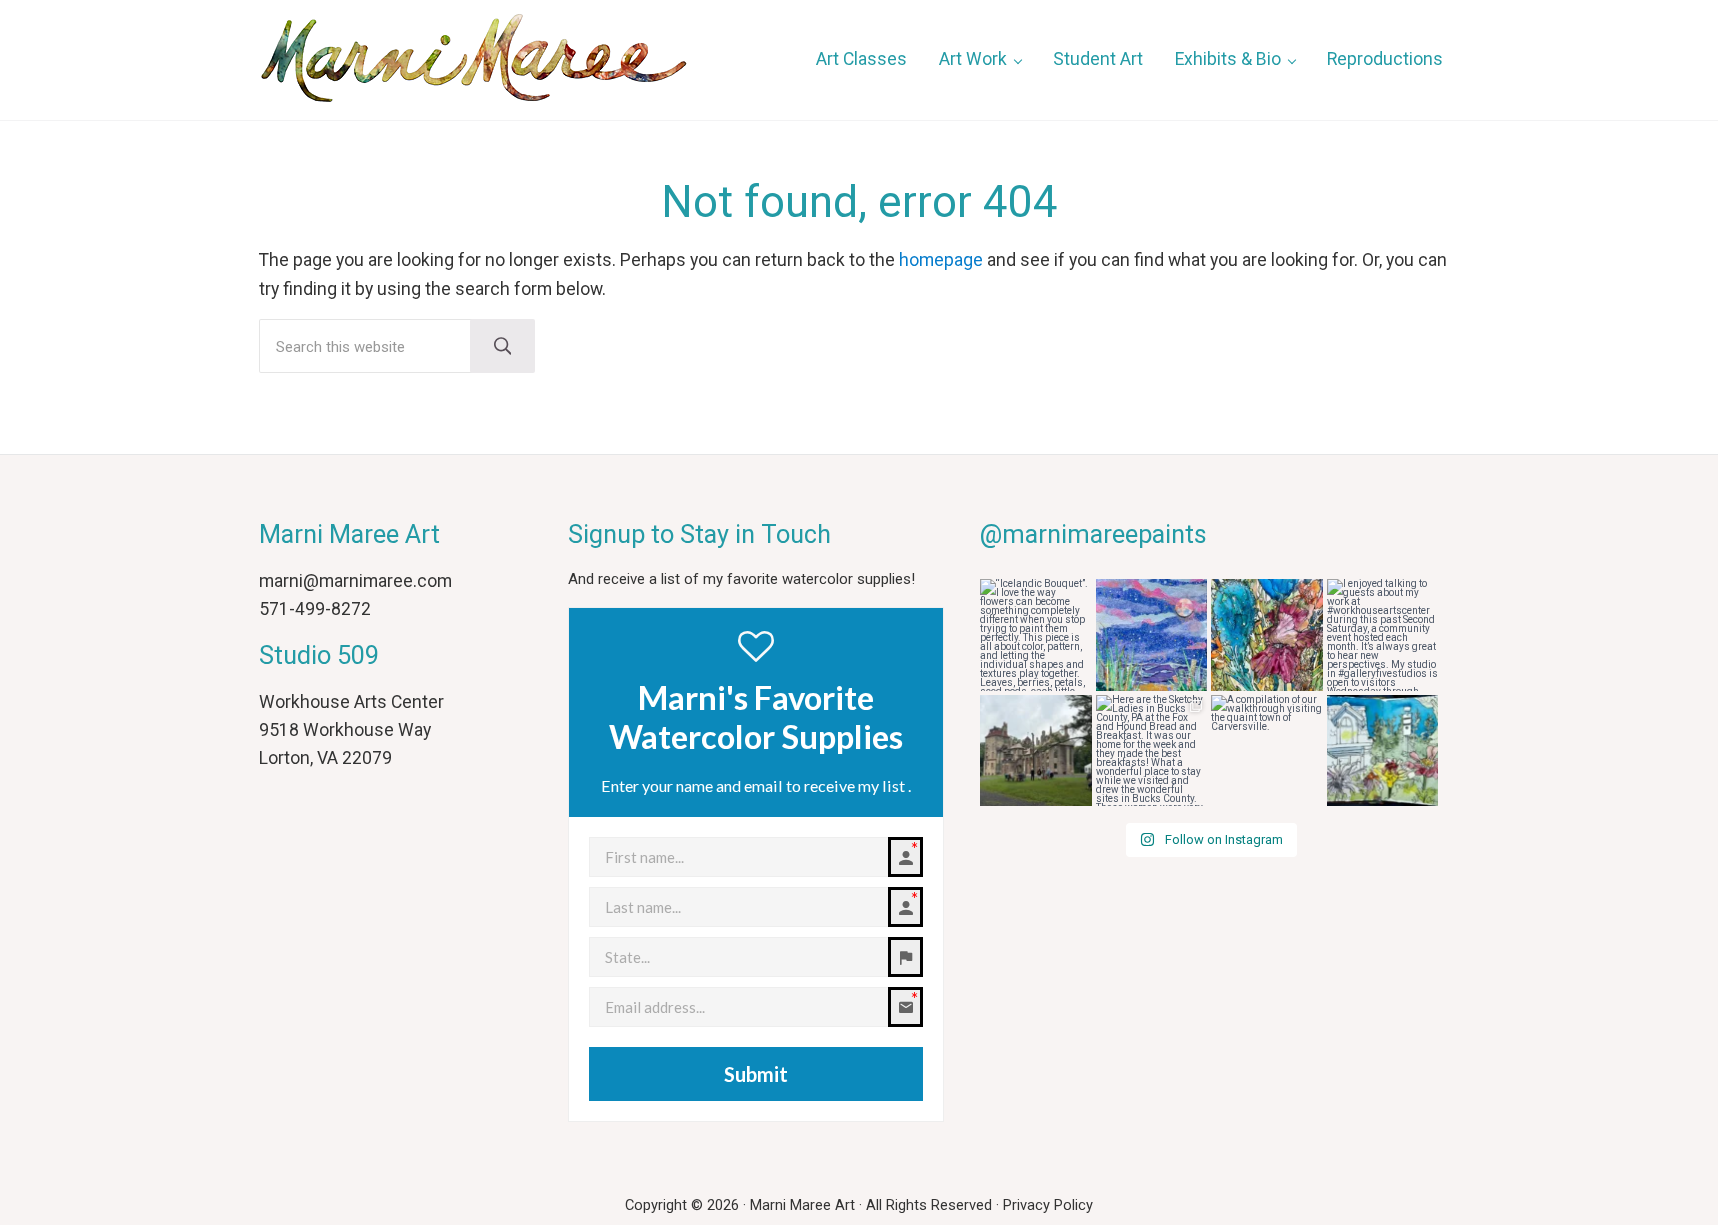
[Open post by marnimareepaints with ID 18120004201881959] (1152, 751)
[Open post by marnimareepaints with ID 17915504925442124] (1036, 635)
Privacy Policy (1048, 1205)
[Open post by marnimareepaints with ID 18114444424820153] (1267, 751)
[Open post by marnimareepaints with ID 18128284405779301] (1383, 635)
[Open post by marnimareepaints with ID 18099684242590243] (1383, 751)
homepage (941, 260)
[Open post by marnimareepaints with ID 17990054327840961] (1267, 635)
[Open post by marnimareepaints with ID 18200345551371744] (1152, 635)
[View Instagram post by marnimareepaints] (1080, 679)
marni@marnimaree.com (355, 581)
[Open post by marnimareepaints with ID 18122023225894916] (1036, 751)
